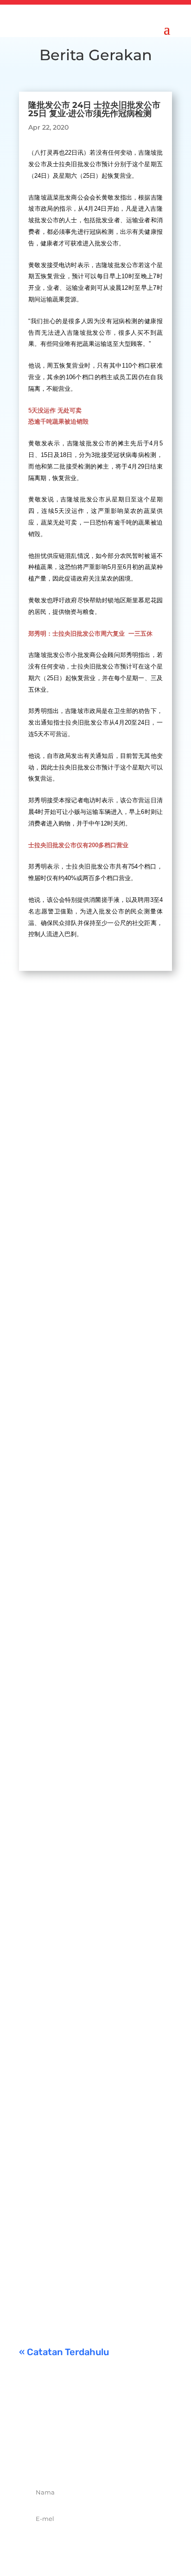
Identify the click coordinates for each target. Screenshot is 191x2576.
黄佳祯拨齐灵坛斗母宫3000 (83, 1856)
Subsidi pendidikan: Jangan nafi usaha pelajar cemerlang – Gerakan (92, 2215)
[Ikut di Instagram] (106, 2459)
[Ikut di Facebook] (65, 2459)
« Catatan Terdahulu (64, 2352)
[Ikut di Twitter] (85, 2459)
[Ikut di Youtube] (126, 2459)
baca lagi (43, 1217)
